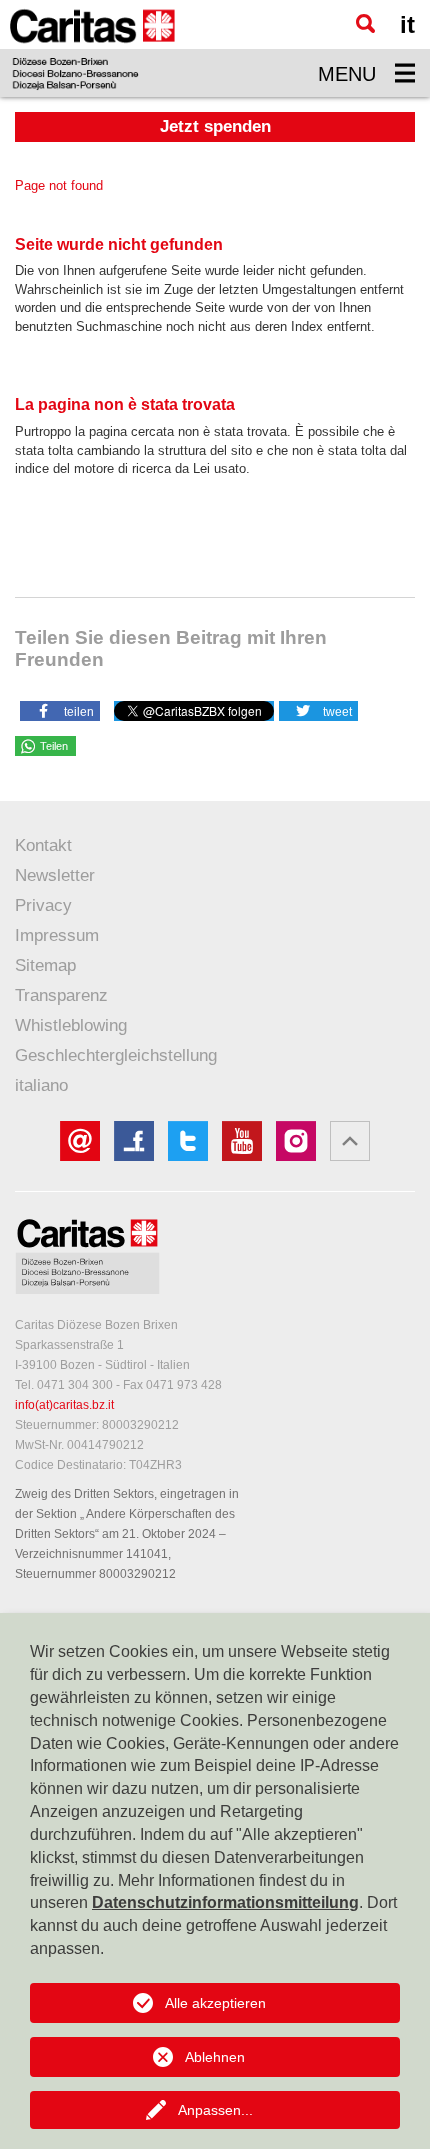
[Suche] (365, 23)
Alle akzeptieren (215, 2003)
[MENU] (405, 73)
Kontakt (43, 845)
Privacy (43, 905)
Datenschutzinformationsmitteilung (225, 1902)
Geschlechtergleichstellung (116, 1055)
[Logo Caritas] (92, 48)
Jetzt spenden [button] (215, 126)
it (407, 24)
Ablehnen (215, 2057)
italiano (41, 1085)
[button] (60, 710)
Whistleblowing (71, 1025)
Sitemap (45, 965)
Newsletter (55, 875)
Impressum (57, 935)
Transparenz (61, 995)
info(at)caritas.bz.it (64, 1405)
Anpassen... (215, 2110)
